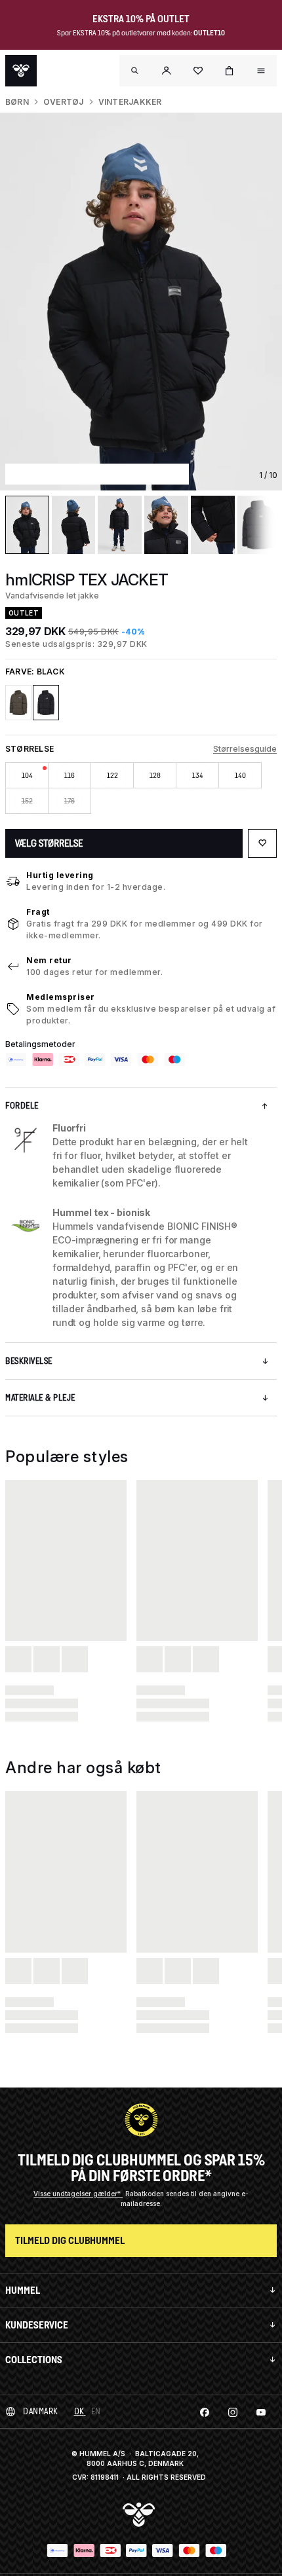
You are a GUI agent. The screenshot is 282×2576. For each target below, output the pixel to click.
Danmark (41, 2411)
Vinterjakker (130, 102)
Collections (34, 2360)
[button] (167, 71)
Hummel (23, 2290)
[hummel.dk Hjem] (21, 71)
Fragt (38, 912)
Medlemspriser (61, 997)
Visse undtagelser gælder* (78, 2194)
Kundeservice (37, 2325)
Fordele (22, 1106)
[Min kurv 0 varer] (230, 71)
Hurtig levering (60, 875)
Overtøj (64, 102)
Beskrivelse (29, 1361)
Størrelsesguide (245, 749)
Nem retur (49, 960)
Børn (17, 102)
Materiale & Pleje (40, 1398)
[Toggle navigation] (135, 71)
